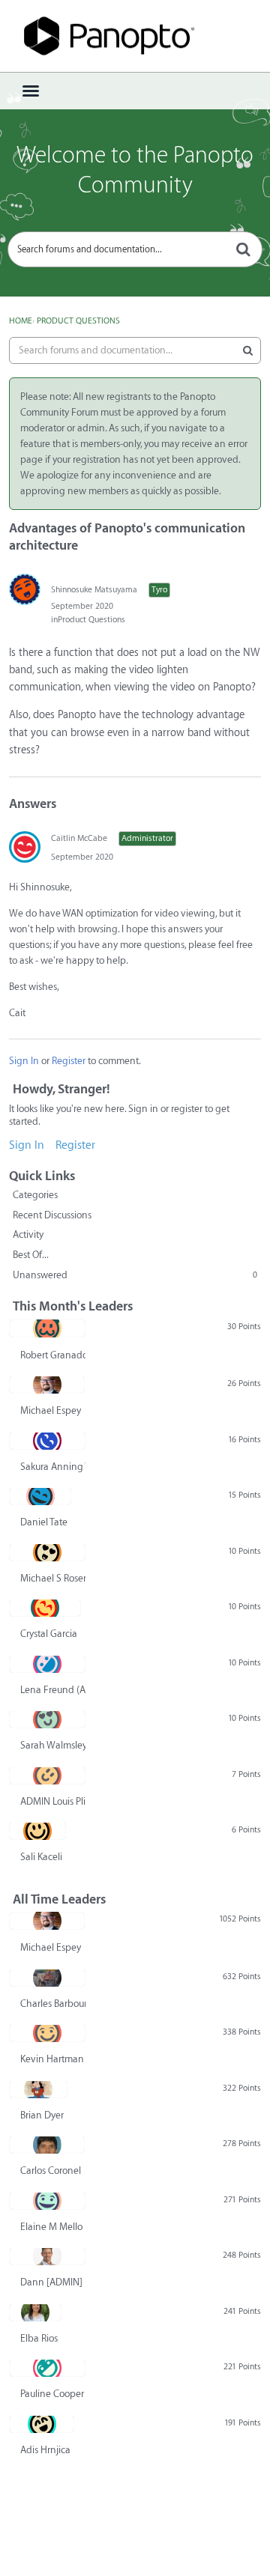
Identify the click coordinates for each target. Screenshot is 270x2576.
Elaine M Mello (51, 2227)
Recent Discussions (52, 1215)
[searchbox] (135, 249)
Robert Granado (53, 1355)
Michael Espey (51, 1410)
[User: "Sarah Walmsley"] (47, 1719)
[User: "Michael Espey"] (47, 1385)
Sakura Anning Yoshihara (53, 1467)
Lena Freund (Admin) (53, 1690)
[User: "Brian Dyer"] (38, 2089)
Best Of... (31, 1255)
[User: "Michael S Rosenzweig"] (47, 1552)
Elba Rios (39, 2338)
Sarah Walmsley (53, 1745)
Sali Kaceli (41, 1857)
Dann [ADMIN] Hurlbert (53, 2282)
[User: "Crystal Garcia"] (45, 1608)
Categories (35, 1195)
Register (69, 1061)
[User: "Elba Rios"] (35, 2312)
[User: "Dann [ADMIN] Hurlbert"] (47, 2256)
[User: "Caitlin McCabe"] (25, 847)
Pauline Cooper (52, 2394)
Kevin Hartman (52, 2059)
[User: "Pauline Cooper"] (47, 2368)
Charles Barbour (53, 2004)
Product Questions (91, 620)
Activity (28, 1234)
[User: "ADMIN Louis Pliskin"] (47, 1775)
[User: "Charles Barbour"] (47, 1978)
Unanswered (135, 1275)
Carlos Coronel (51, 2171)
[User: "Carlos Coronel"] (47, 2145)
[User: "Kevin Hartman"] (47, 2033)
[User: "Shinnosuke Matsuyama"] (25, 589)
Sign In (24, 1061)
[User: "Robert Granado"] (47, 1328)
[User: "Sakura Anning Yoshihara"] (47, 1441)
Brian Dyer (42, 2115)
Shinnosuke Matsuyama (94, 590)
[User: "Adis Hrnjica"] (42, 2424)
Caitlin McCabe (79, 838)
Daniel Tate (44, 1522)
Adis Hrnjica (45, 2450)
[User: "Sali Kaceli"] (37, 1831)
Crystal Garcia (49, 1634)
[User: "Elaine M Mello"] (47, 2201)
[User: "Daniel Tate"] (40, 1496)
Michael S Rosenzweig (53, 1578)
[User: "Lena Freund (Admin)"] (47, 1664)
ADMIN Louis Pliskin (53, 1801)
